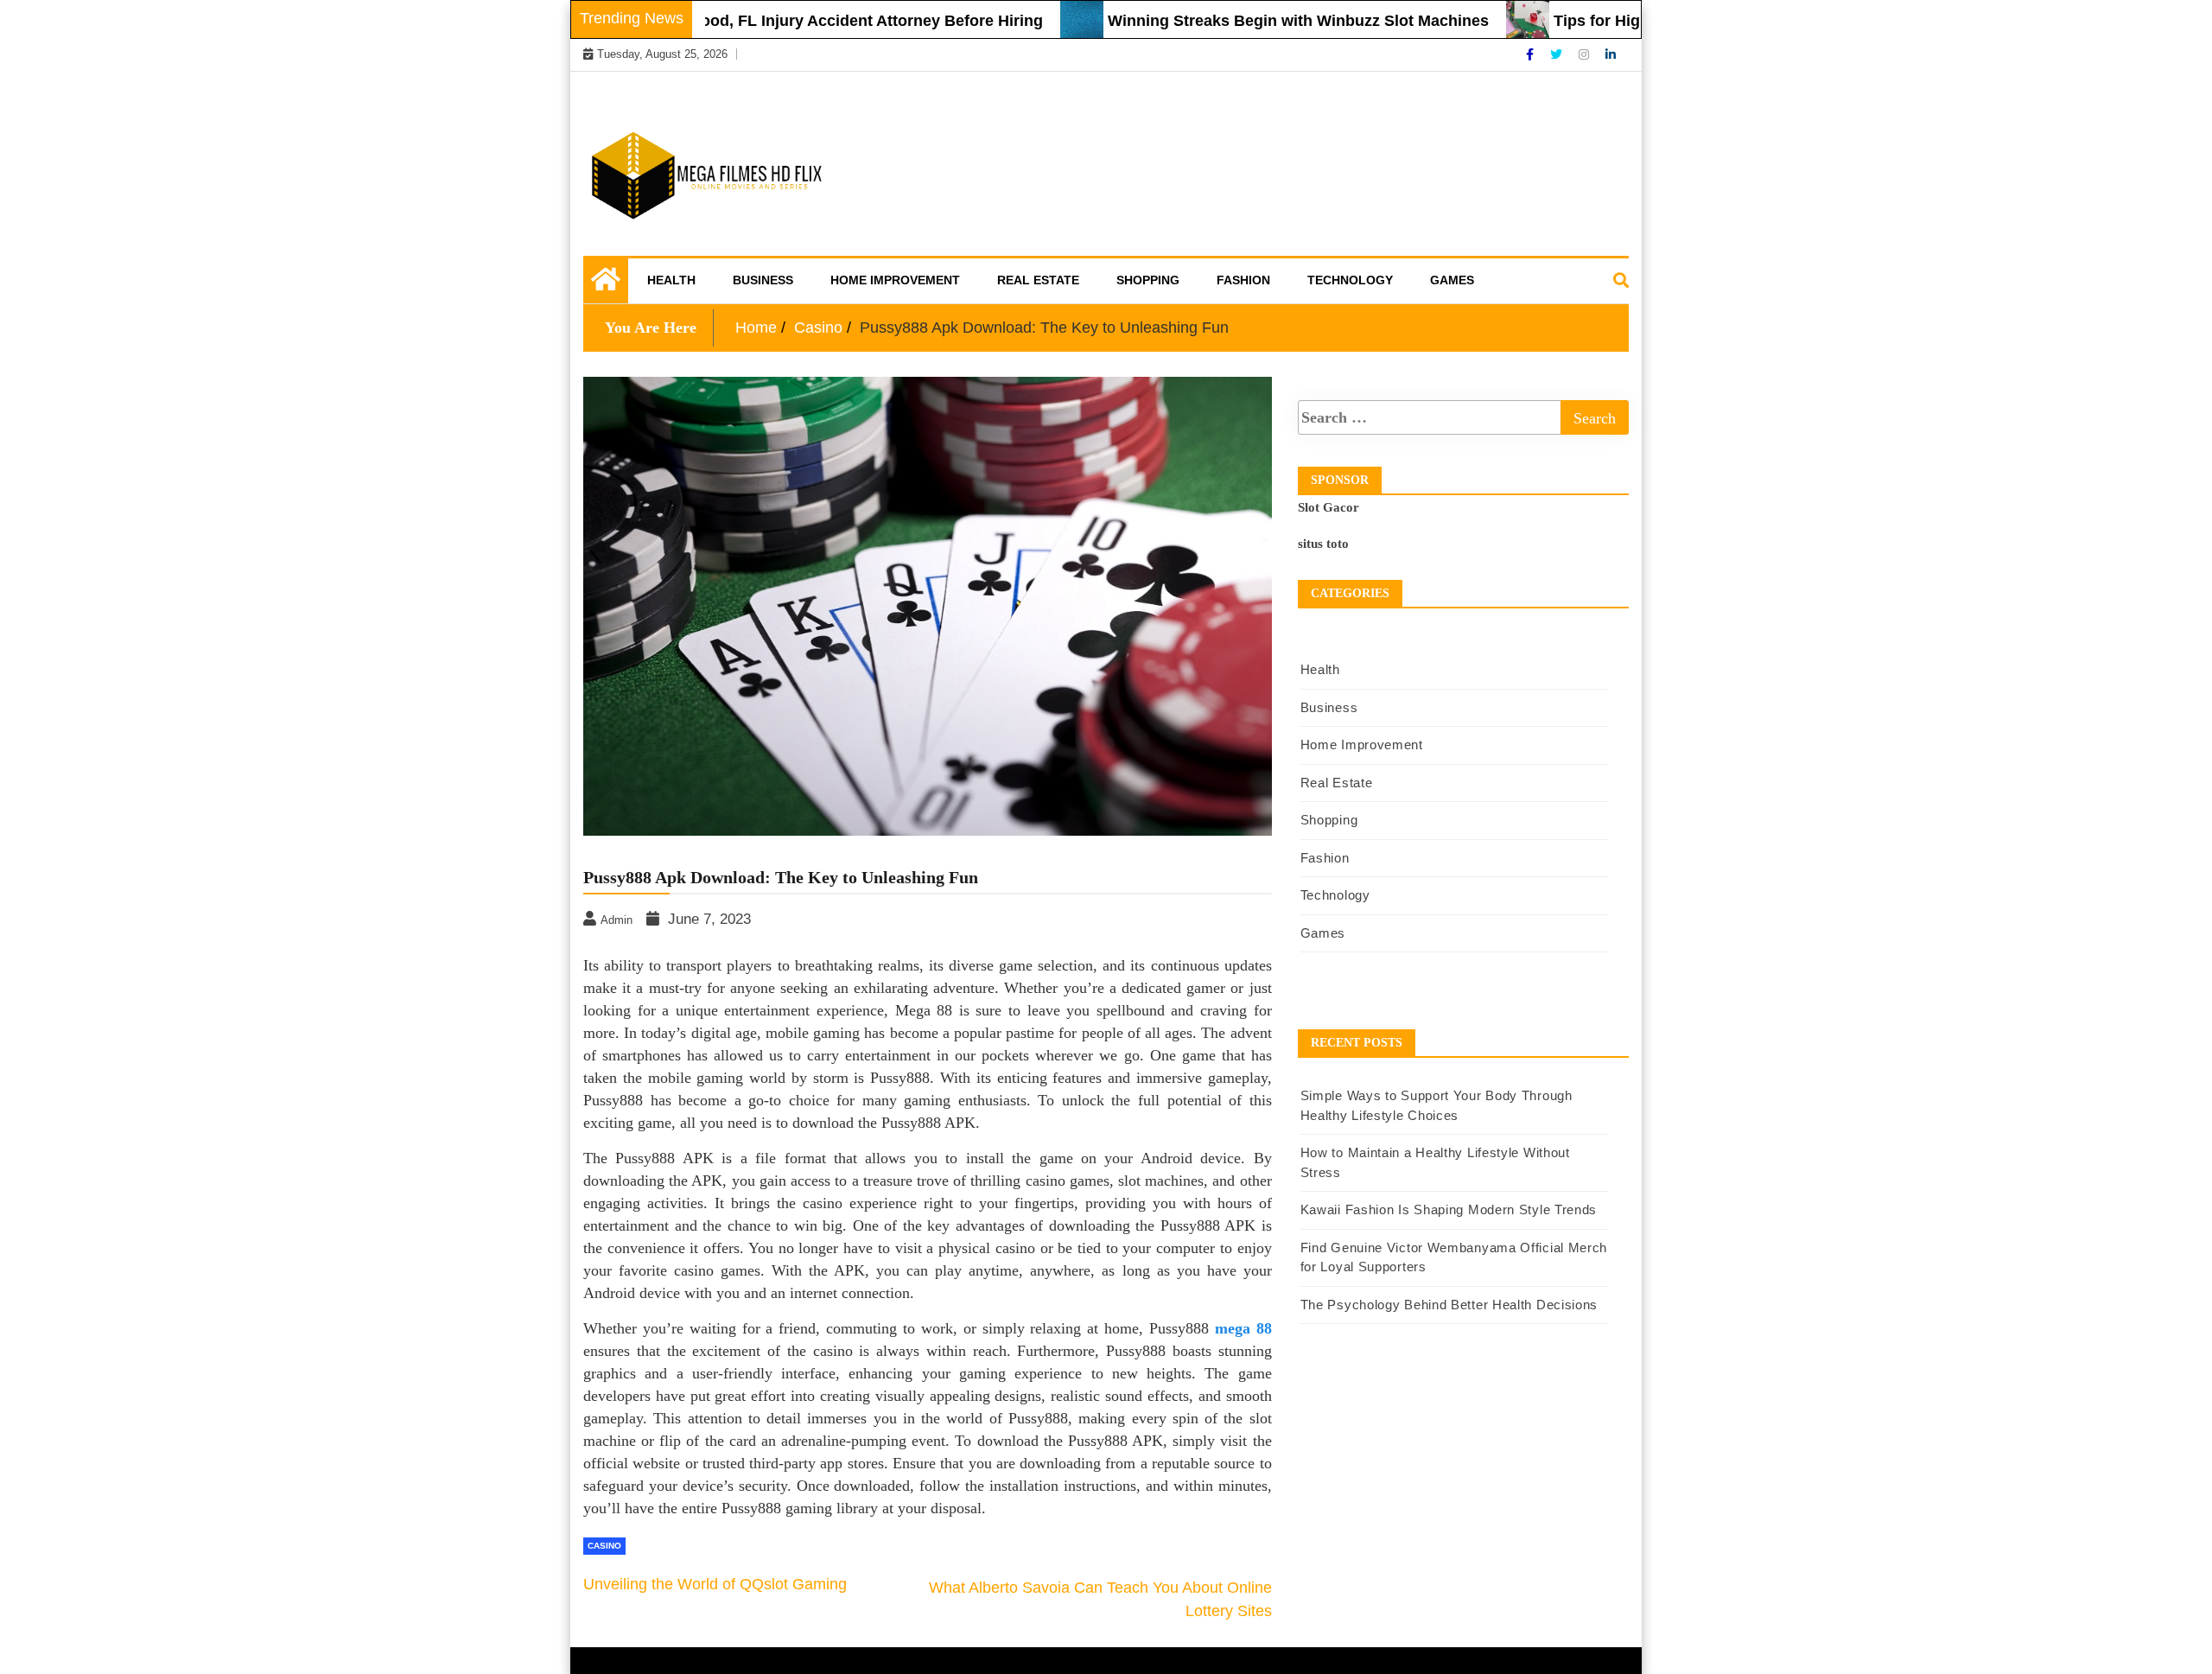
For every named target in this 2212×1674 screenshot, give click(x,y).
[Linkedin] (1611, 54)
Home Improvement (895, 280)
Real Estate (1038, 280)
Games (1452, 280)
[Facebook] (1532, 54)
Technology (1350, 280)
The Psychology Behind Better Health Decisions (1449, 1305)
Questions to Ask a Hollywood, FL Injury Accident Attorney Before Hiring (725, 21)
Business (763, 280)
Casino (604, 1546)
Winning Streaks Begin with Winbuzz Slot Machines (1248, 21)
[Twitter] (1558, 54)
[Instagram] (1586, 54)
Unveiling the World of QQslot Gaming (715, 1584)
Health (671, 280)
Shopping (1148, 280)
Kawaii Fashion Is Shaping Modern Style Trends (1449, 1209)
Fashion (1243, 280)
